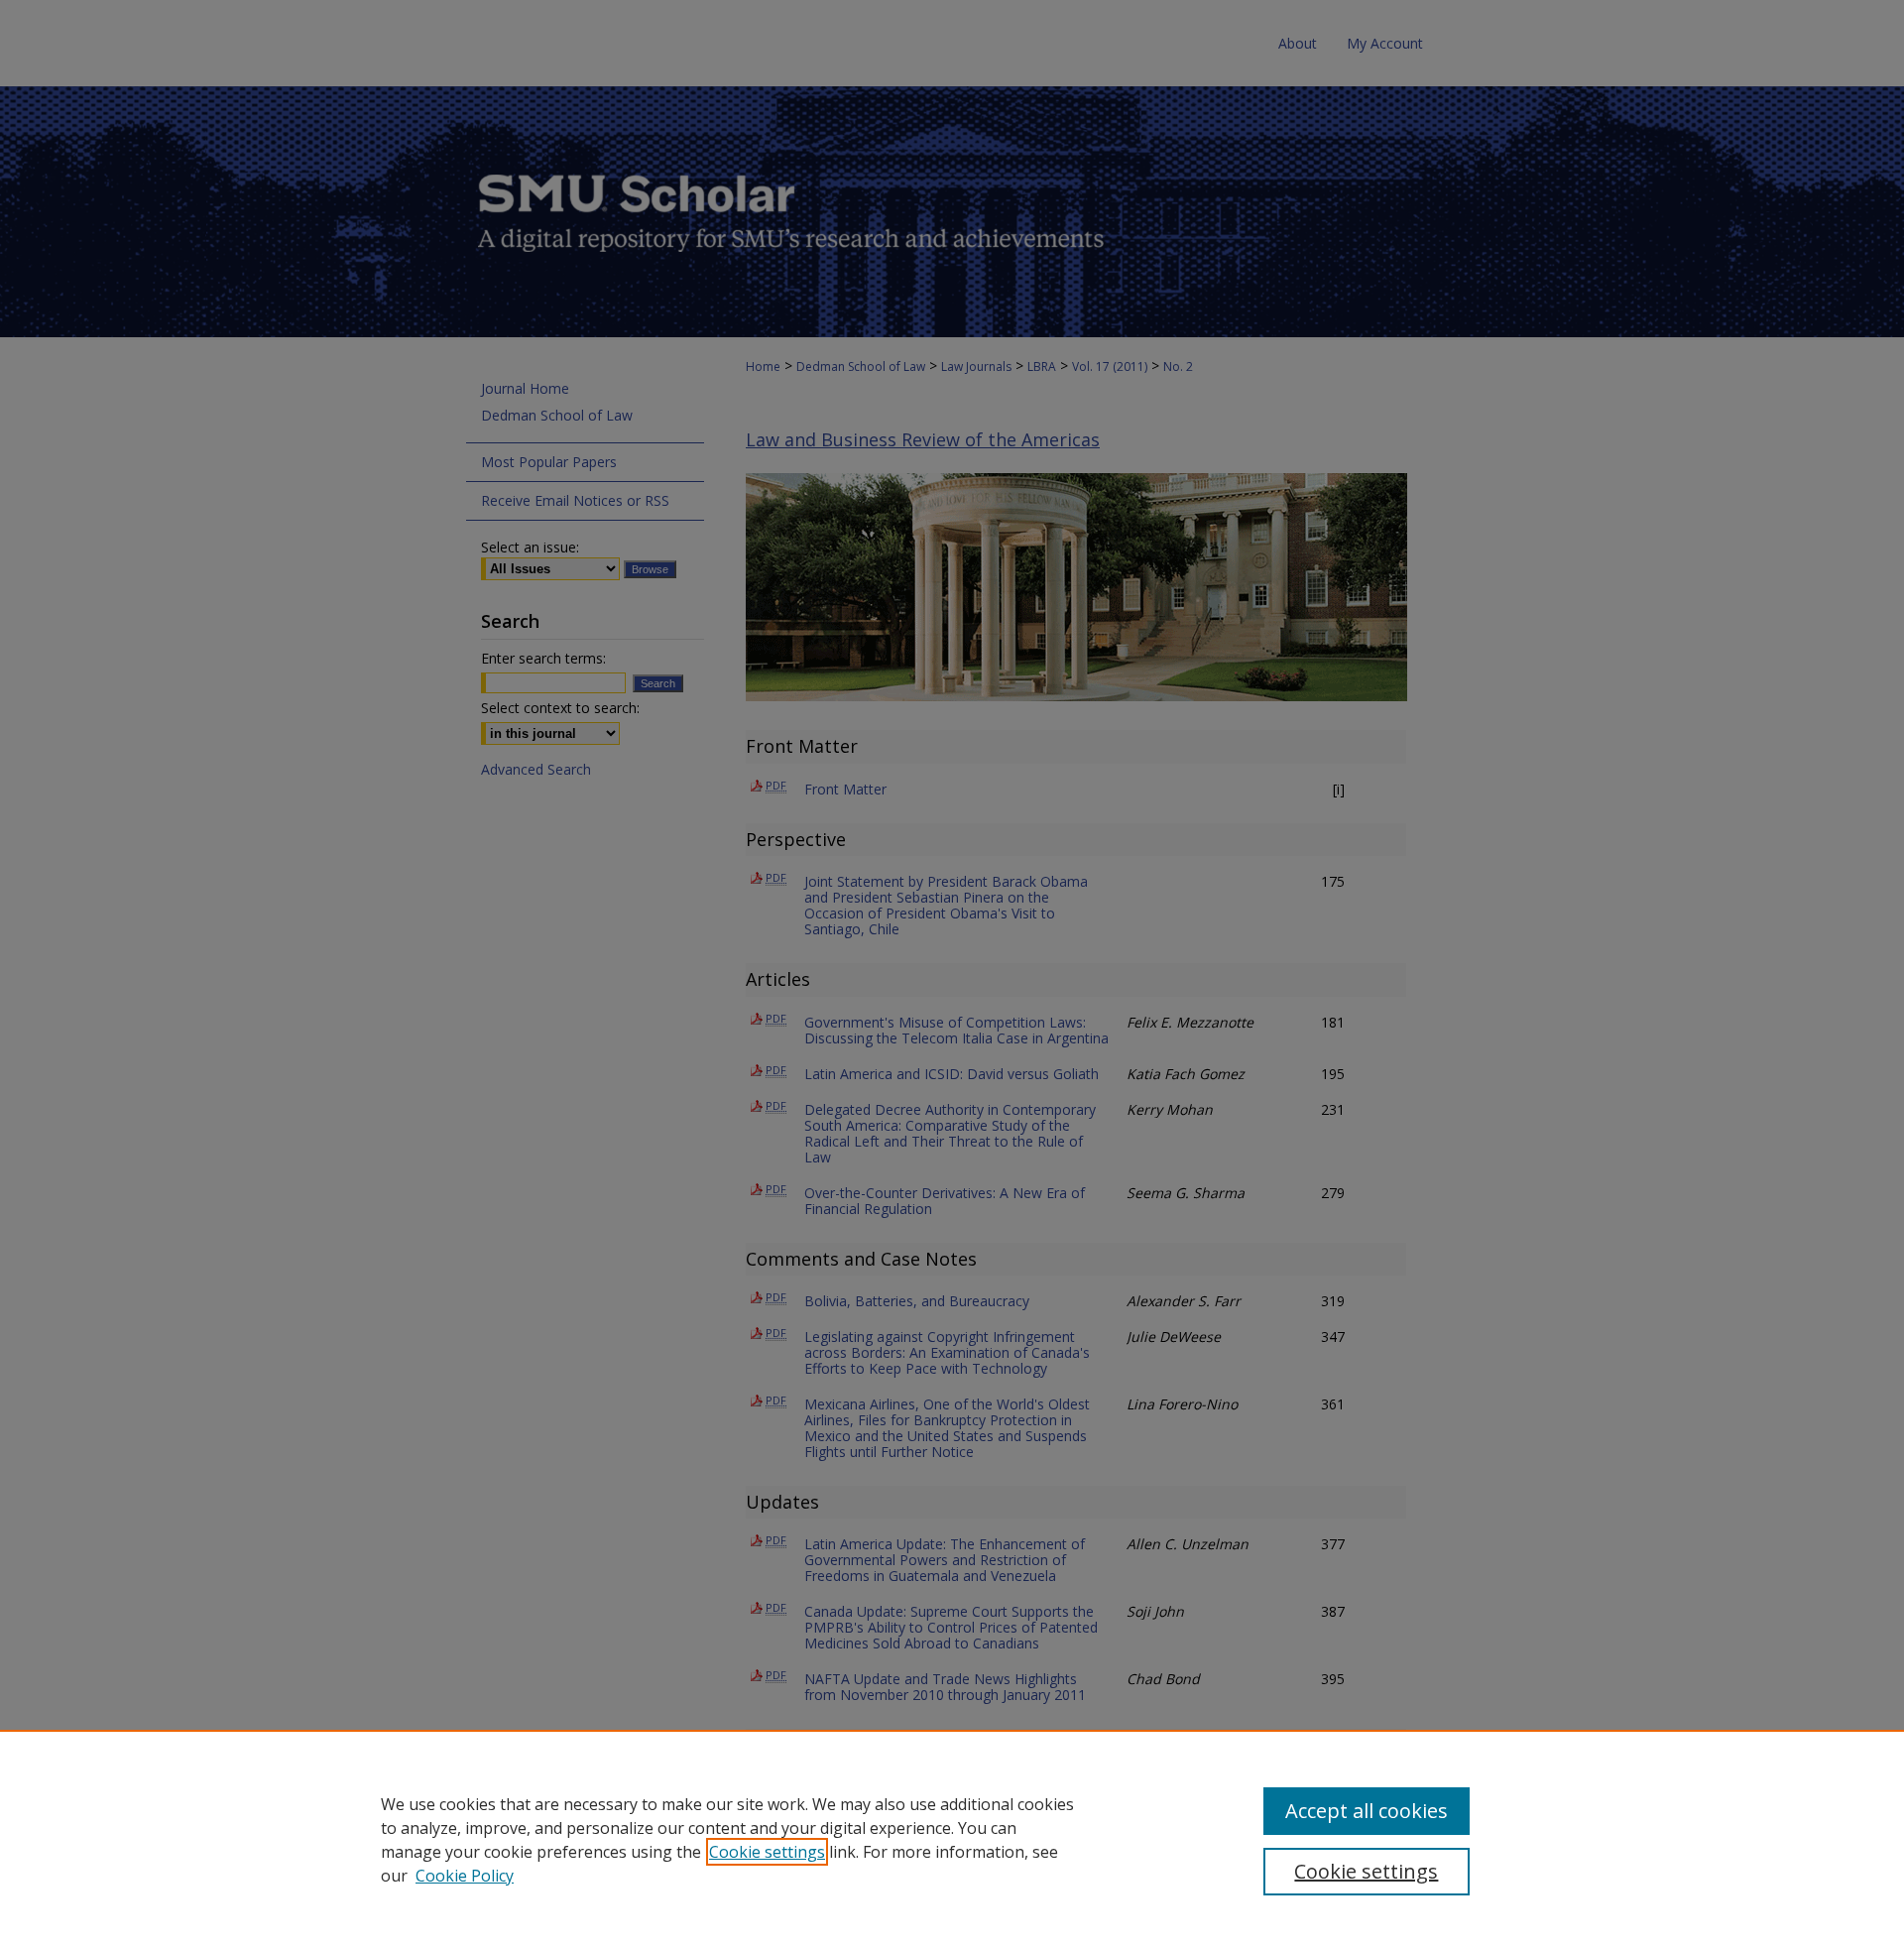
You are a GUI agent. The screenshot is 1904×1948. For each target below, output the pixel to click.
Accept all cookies (1367, 1811)
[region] (952, 1839)
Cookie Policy (465, 1876)
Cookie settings (767, 1852)
